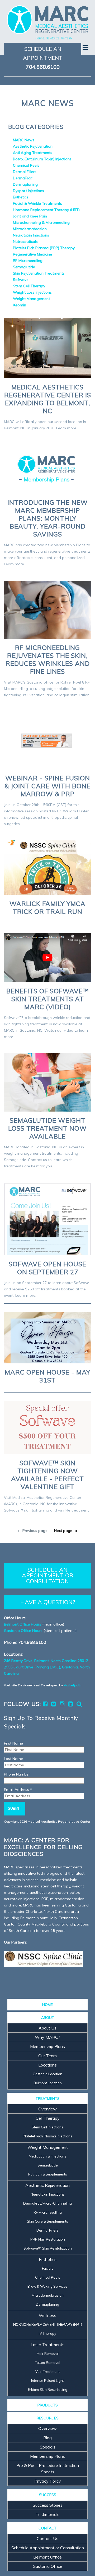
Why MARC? (47, 2037)
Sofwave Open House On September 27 (47, 1268)
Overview (47, 2109)
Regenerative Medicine (32, 254)
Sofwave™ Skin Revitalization (48, 2248)
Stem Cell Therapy (29, 286)
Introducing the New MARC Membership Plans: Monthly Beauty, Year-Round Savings (48, 518)
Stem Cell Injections (47, 2127)
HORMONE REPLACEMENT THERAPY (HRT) (48, 2324)
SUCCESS (48, 2495)
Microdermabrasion (30, 229)
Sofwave (21, 280)
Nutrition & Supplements (48, 2174)
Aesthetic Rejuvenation (33, 146)
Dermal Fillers (25, 172)
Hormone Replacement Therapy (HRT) (46, 210)
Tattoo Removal (48, 2363)
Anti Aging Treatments (33, 153)
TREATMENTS (48, 2099)
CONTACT (47, 2528)
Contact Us (47, 2538)
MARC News (24, 140)
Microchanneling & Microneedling (41, 222)
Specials (48, 2447)
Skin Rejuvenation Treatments (39, 273)
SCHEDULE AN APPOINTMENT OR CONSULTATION (48, 1575)
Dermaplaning (25, 184)
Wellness (47, 2315)
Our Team (47, 2056)
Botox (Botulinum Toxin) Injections (42, 159)
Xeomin (20, 305)
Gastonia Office (47, 2566)
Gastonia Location (47, 2074)
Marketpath (72, 1685)
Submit (15, 1808)
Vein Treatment (47, 2372)
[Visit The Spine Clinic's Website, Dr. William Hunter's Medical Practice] (44, 1959)
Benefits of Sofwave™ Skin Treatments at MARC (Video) (48, 999)
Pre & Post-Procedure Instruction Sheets (48, 2469)
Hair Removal (48, 2354)
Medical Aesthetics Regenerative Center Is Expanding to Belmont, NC (48, 399)
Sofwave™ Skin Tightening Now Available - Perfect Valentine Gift (47, 1475)
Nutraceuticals (25, 242)
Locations (47, 2065)
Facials (48, 2268)
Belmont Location (48, 2083)
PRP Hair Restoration (48, 2239)
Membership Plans (47, 2046)
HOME (47, 2005)
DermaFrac (23, 178)
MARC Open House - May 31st (47, 1376)
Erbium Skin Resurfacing (48, 2390)
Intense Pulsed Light (47, 2381)
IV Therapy (47, 2333)
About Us (47, 2028)
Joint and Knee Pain (30, 216)
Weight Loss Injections (32, 292)
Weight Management (31, 299)
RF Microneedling (28, 261)
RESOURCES (48, 2418)
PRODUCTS (48, 2405)
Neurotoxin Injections (31, 235)
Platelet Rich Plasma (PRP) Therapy (44, 248)
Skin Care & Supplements (47, 2221)
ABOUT (48, 2018)
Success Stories (48, 2505)
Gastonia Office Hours (23, 1631)
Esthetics (21, 197)
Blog (47, 2438)
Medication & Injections (47, 2156)
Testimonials (47, 2514)
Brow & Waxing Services (47, 2286)
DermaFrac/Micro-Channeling (47, 2203)
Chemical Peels (26, 165)
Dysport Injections (28, 191)
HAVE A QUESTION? (48, 1602)
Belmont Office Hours (23, 1624)
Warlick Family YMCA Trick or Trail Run (47, 908)
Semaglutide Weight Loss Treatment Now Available (47, 1128)
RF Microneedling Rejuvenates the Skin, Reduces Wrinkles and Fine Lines (48, 659)
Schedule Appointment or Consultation (48, 2548)
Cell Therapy (48, 2118)
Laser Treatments (47, 2345)
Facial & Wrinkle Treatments (37, 203)
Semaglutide (24, 267)
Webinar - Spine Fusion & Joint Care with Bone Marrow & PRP (47, 786)
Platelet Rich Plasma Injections (47, 2136)
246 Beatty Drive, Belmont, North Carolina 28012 (46, 1661)
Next (63, 1531)
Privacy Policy (48, 2481)
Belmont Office (47, 2557)
